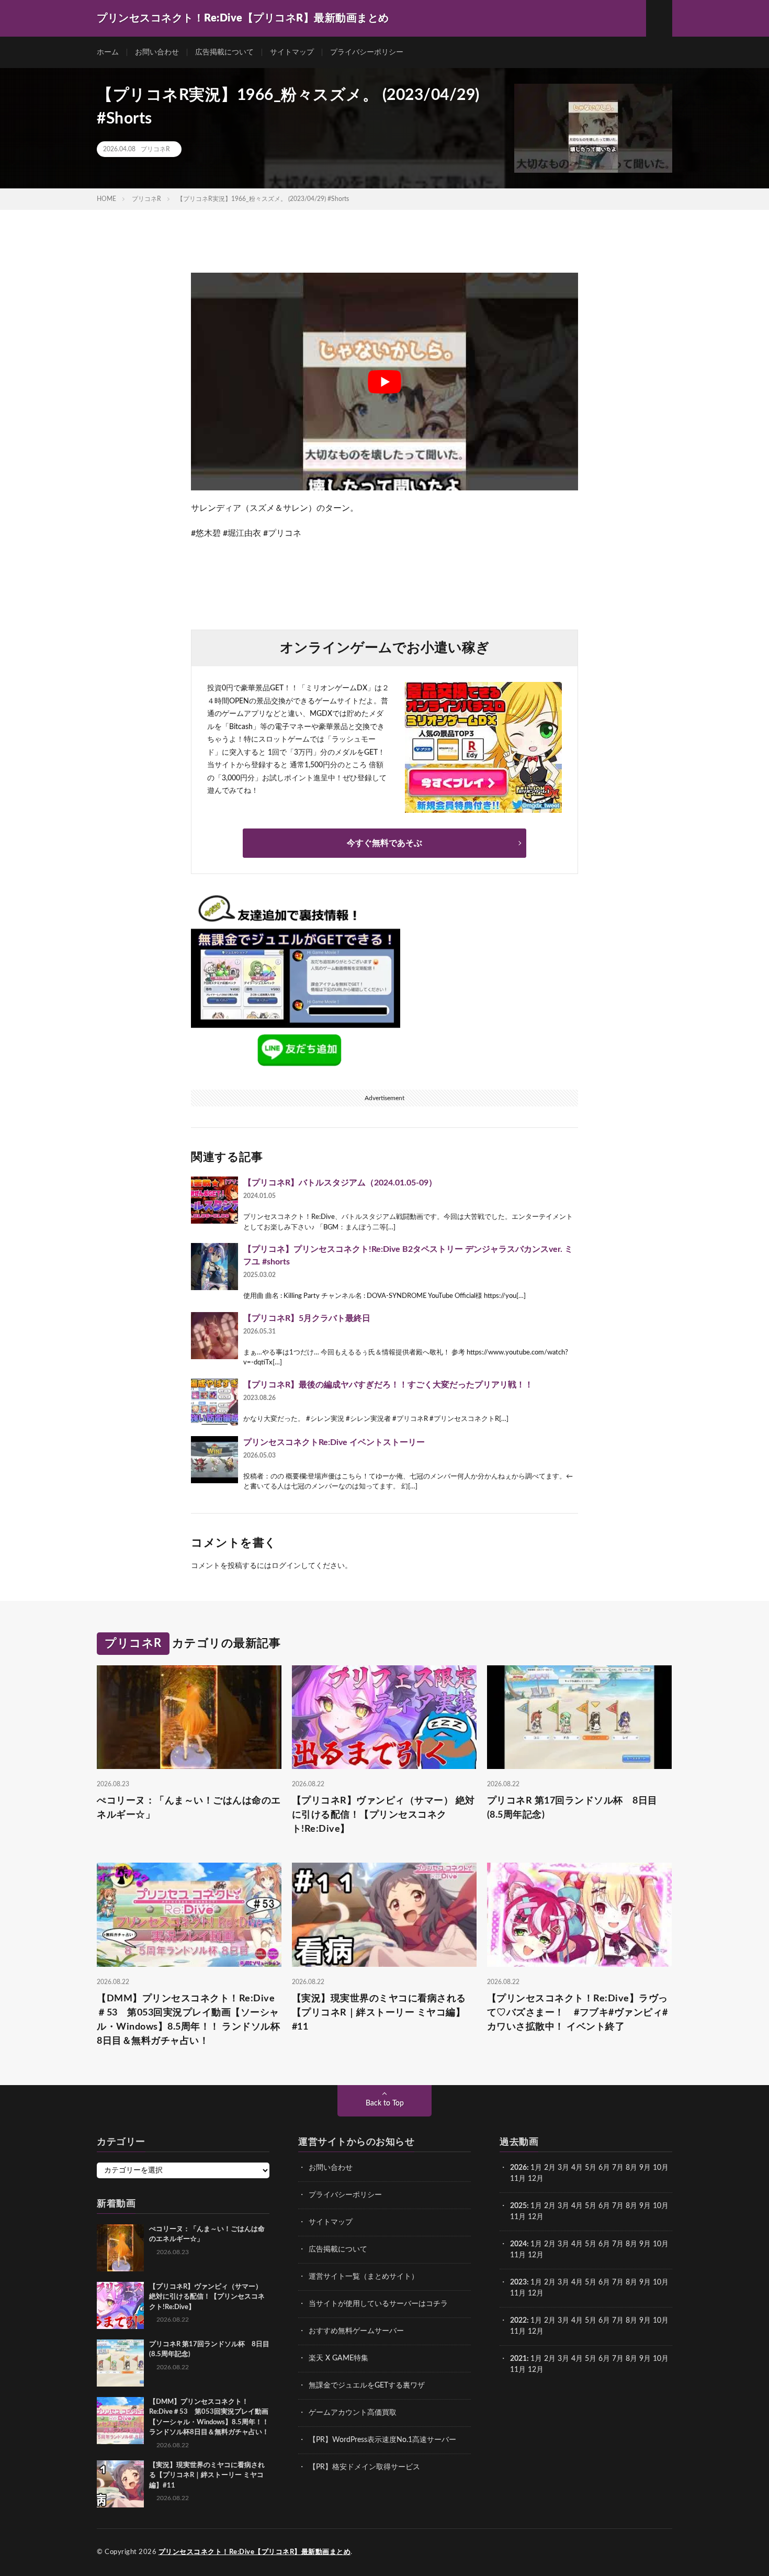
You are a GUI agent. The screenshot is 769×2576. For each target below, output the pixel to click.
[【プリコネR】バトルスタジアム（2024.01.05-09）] (214, 1200)
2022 (518, 2321)
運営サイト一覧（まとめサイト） (364, 2277)
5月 (591, 2168)
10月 (661, 2206)
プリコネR (155, 149)
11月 (518, 2217)
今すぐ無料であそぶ (384, 843)
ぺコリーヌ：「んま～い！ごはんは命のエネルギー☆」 (189, 1808)
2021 (518, 2359)
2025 (518, 2206)
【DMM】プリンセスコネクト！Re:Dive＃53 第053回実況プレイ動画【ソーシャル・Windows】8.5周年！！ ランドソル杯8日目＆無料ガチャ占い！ (188, 2020)
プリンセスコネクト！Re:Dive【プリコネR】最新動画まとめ (255, 2552)
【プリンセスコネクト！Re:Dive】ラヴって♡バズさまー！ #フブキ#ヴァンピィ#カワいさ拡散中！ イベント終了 (578, 2013)
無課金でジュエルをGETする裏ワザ (367, 2385)
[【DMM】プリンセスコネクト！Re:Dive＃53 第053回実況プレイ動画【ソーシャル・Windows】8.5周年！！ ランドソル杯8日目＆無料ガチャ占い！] (120, 2421)
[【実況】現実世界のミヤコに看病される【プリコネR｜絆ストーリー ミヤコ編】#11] (120, 2484)
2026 (518, 2168)
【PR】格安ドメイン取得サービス (364, 2467)
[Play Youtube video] (384, 382)
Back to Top (385, 2103)
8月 (631, 2168)
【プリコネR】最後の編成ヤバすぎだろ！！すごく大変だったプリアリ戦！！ (388, 1385)
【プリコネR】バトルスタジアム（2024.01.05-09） (340, 1183)
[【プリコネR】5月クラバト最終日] (214, 1336)
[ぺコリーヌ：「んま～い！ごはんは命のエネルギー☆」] (120, 2248)
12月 (536, 2217)
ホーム (108, 52)
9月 (645, 2206)
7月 (618, 2168)
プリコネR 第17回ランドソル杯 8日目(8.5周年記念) (572, 1808)
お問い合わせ (157, 52)
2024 (518, 2244)
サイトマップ (292, 52)
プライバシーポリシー (367, 52)
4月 (577, 2168)
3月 (563, 2168)
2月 (550, 2168)
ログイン (286, 1566)
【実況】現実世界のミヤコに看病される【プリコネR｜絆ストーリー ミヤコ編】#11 (379, 2013)
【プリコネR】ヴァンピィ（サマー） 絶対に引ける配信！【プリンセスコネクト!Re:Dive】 (383, 1815)
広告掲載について (224, 52)
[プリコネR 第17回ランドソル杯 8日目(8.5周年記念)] (120, 2363)
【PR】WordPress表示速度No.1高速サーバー (382, 2440)
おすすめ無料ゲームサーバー (356, 2331)
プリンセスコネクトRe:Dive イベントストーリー (334, 1442)
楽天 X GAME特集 (338, 2358)
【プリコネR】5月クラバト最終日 (307, 1318)
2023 (518, 2282)
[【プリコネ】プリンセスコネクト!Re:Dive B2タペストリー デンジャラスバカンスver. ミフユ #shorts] (214, 1267)
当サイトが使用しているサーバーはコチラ (378, 2304)
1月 (536, 2168)
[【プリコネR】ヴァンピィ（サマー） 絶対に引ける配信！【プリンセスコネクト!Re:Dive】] (120, 2305)
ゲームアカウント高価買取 (353, 2413)
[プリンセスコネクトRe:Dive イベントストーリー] (214, 1460)
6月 (604, 2168)
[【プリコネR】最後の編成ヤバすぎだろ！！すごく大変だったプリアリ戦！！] (214, 1402)
